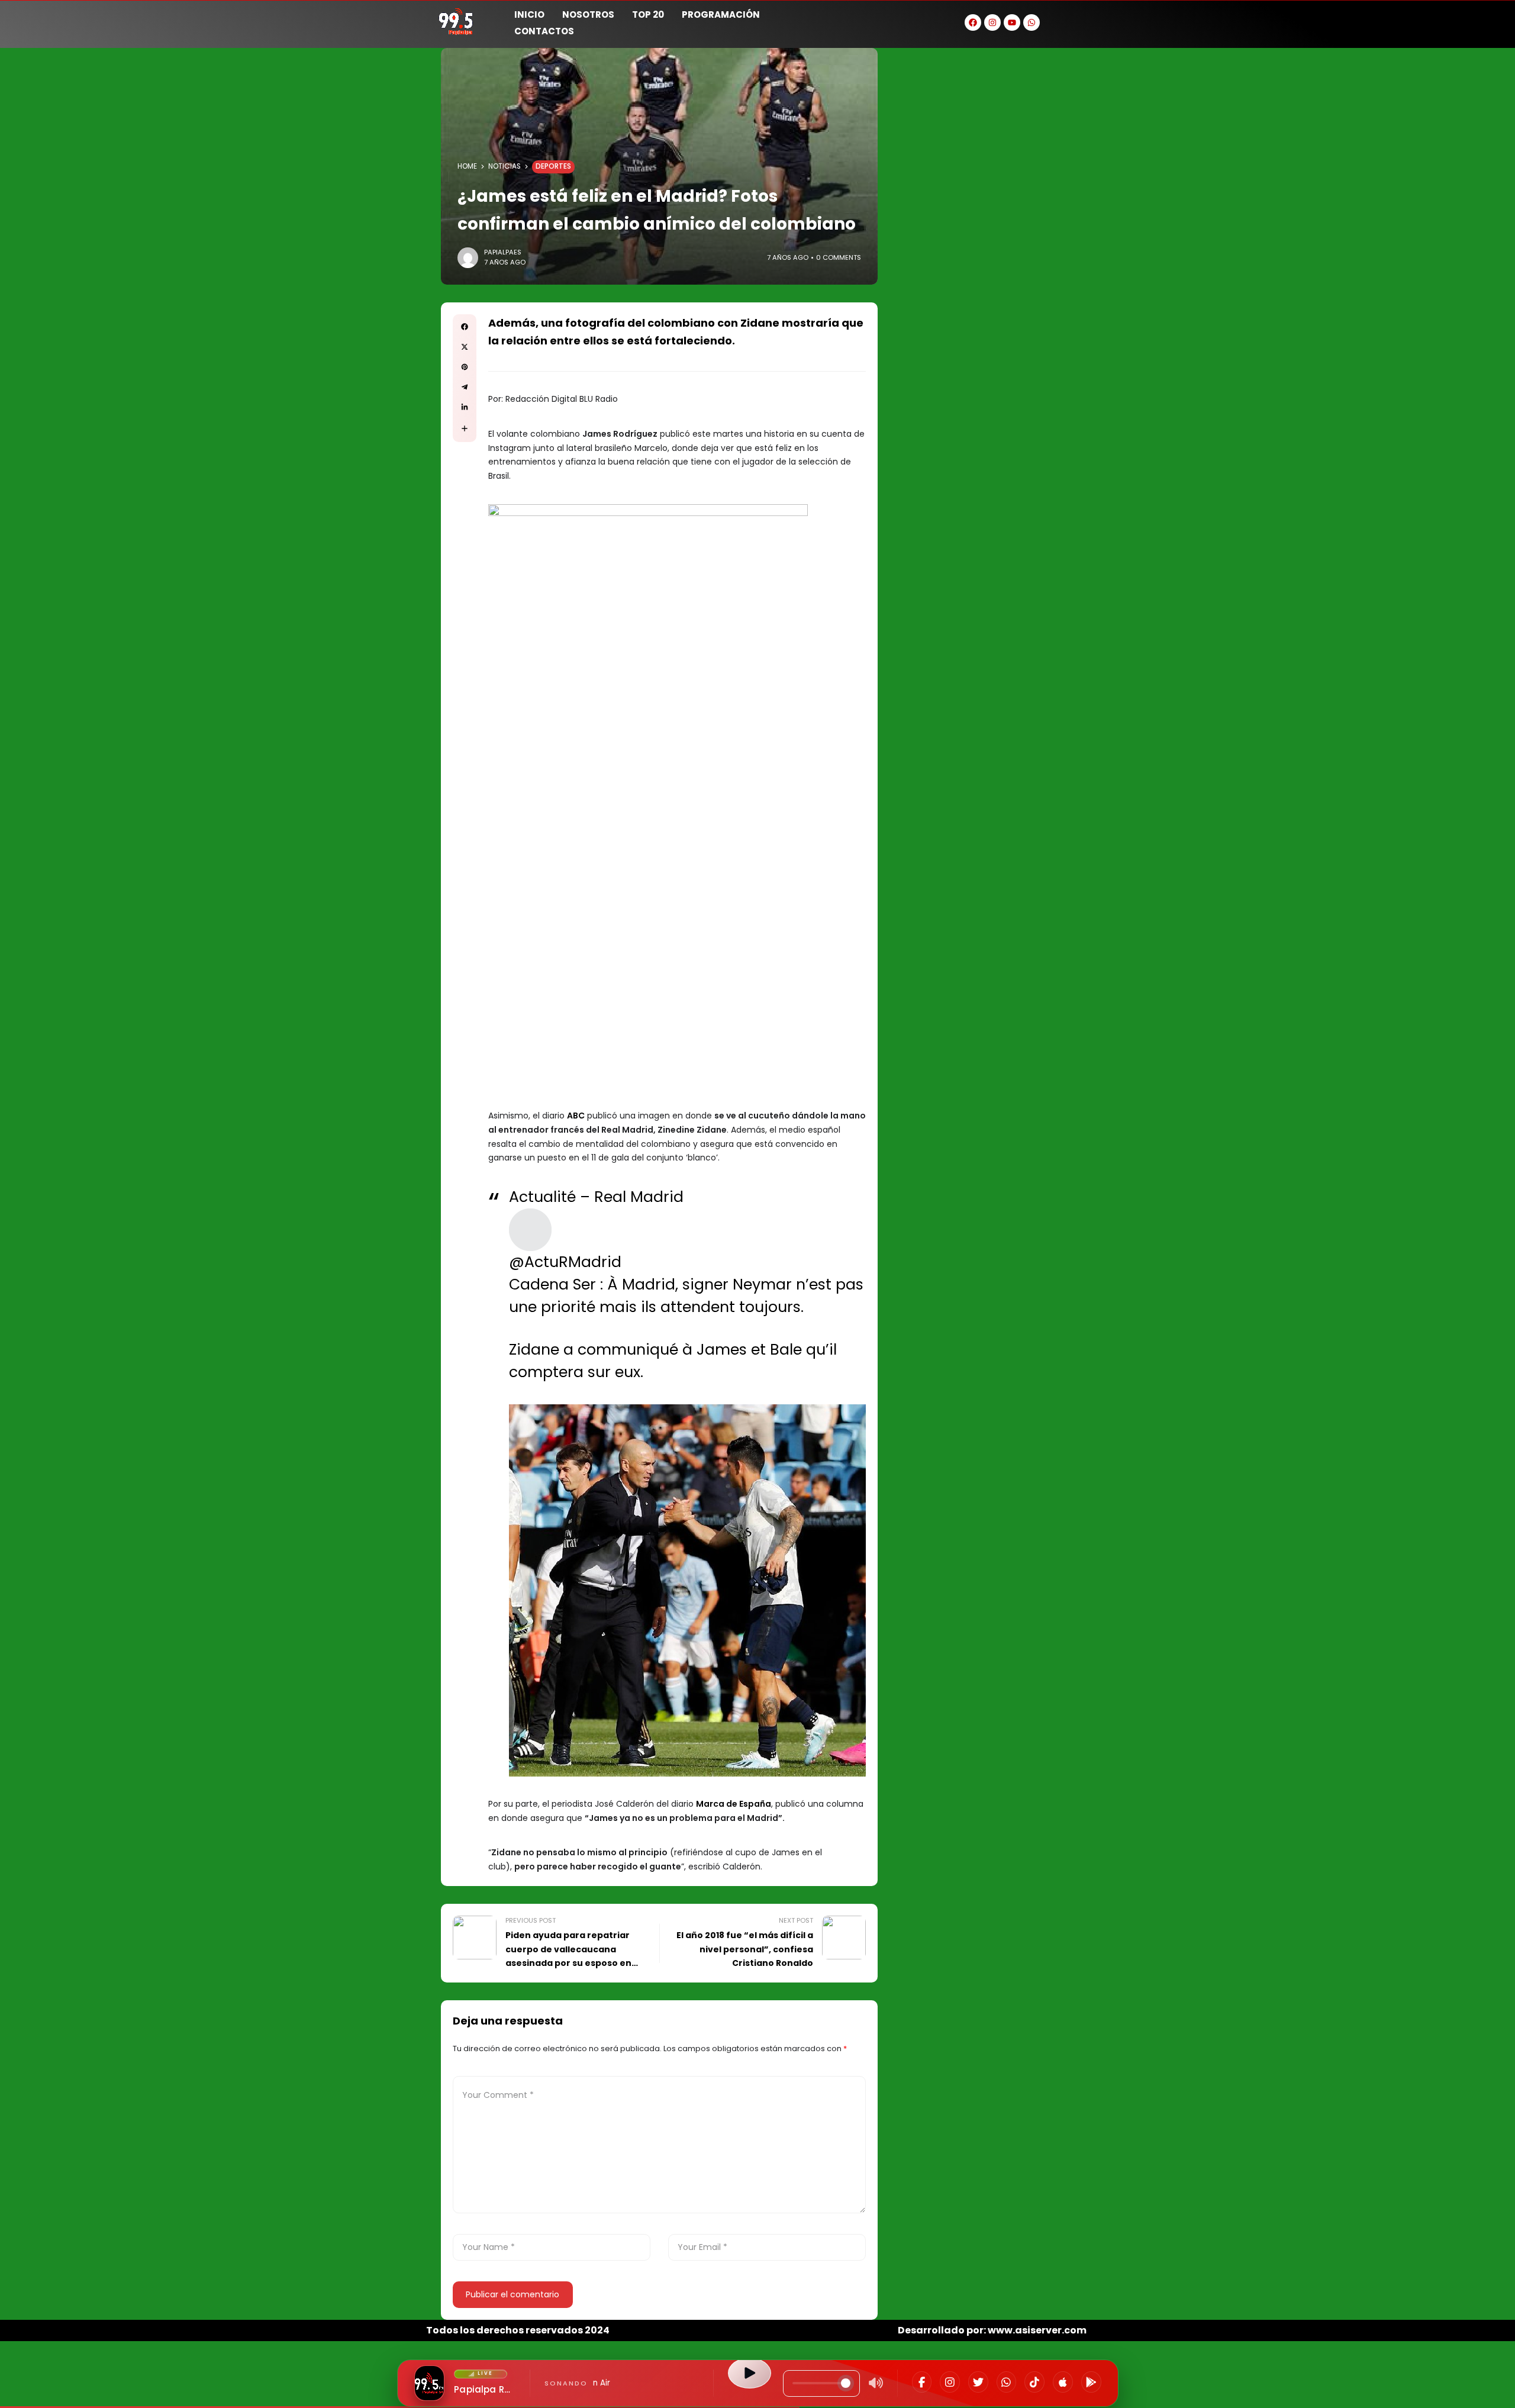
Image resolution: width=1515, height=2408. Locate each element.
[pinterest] (465, 367)
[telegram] (465, 387)
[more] (465, 428)
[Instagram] (950, 2382)
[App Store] (1063, 2382)
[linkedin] (465, 407)
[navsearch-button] (1074, 21)
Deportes (553, 166)
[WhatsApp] (1007, 2382)
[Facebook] (922, 2382)
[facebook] (465, 327)
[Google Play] (1091, 2382)
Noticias (505, 166)
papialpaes (503, 252)
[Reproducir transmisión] (749, 2373)
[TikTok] (1034, 2382)
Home (467, 166)
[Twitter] (978, 2382)
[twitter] (465, 347)
